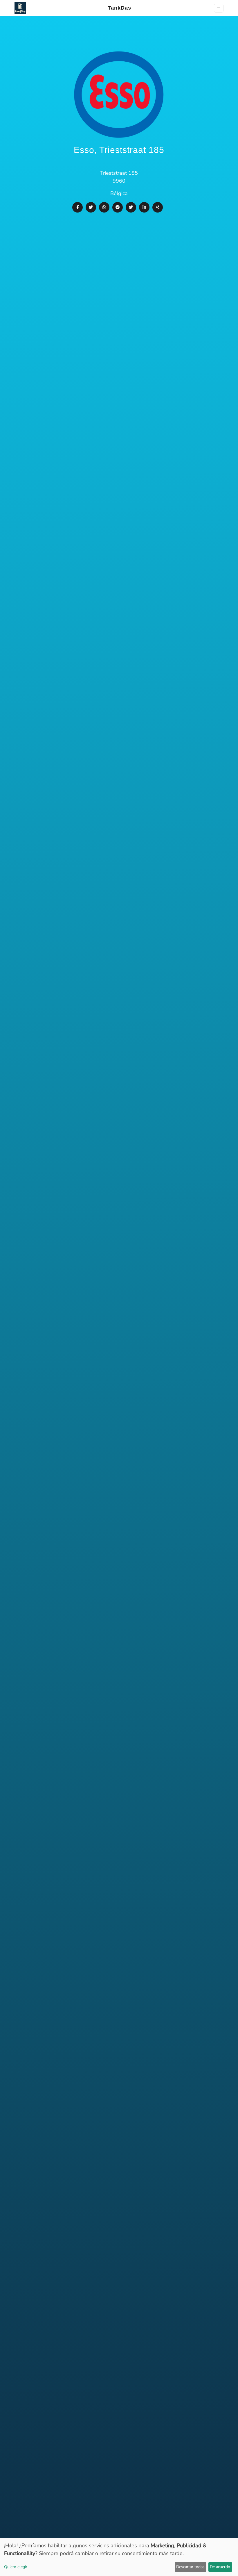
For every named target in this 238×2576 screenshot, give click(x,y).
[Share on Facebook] (77, 207)
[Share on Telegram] (118, 207)
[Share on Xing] (158, 207)
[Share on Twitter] (91, 207)
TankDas (118, 8)
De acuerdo (220, 2567)
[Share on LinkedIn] (144, 207)
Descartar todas (190, 2567)
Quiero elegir (16, 2567)
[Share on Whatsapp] (104, 207)
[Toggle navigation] (219, 8)
